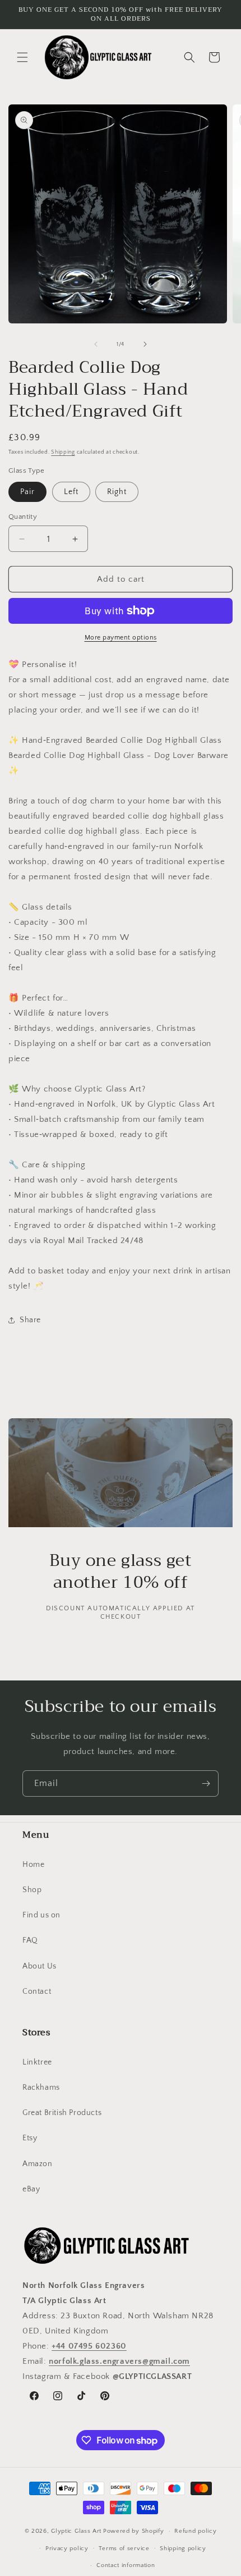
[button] (22, 57)
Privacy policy (67, 2548)
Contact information (126, 2565)
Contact (37, 1992)
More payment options (121, 638)
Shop (32, 1890)
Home (33, 1865)
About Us (40, 1966)
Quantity (23, 517)
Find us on (41, 1915)
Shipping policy (183, 2548)
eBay (31, 2189)
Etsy (30, 2138)
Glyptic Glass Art (76, 2531)
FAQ (30, 1940)
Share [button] (30, 1320)
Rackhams (41, 2088)
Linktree (37, 2062)
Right (117, 492)
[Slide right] (145, 344)
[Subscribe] (206, 1783)
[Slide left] (96, 344)
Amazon (38, 2164)
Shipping (63, 452)
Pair (27, 492)
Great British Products (62, 2113)
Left (71, 492)
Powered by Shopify (134, 2531)
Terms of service (124, 2548)
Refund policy (195, 2531)
